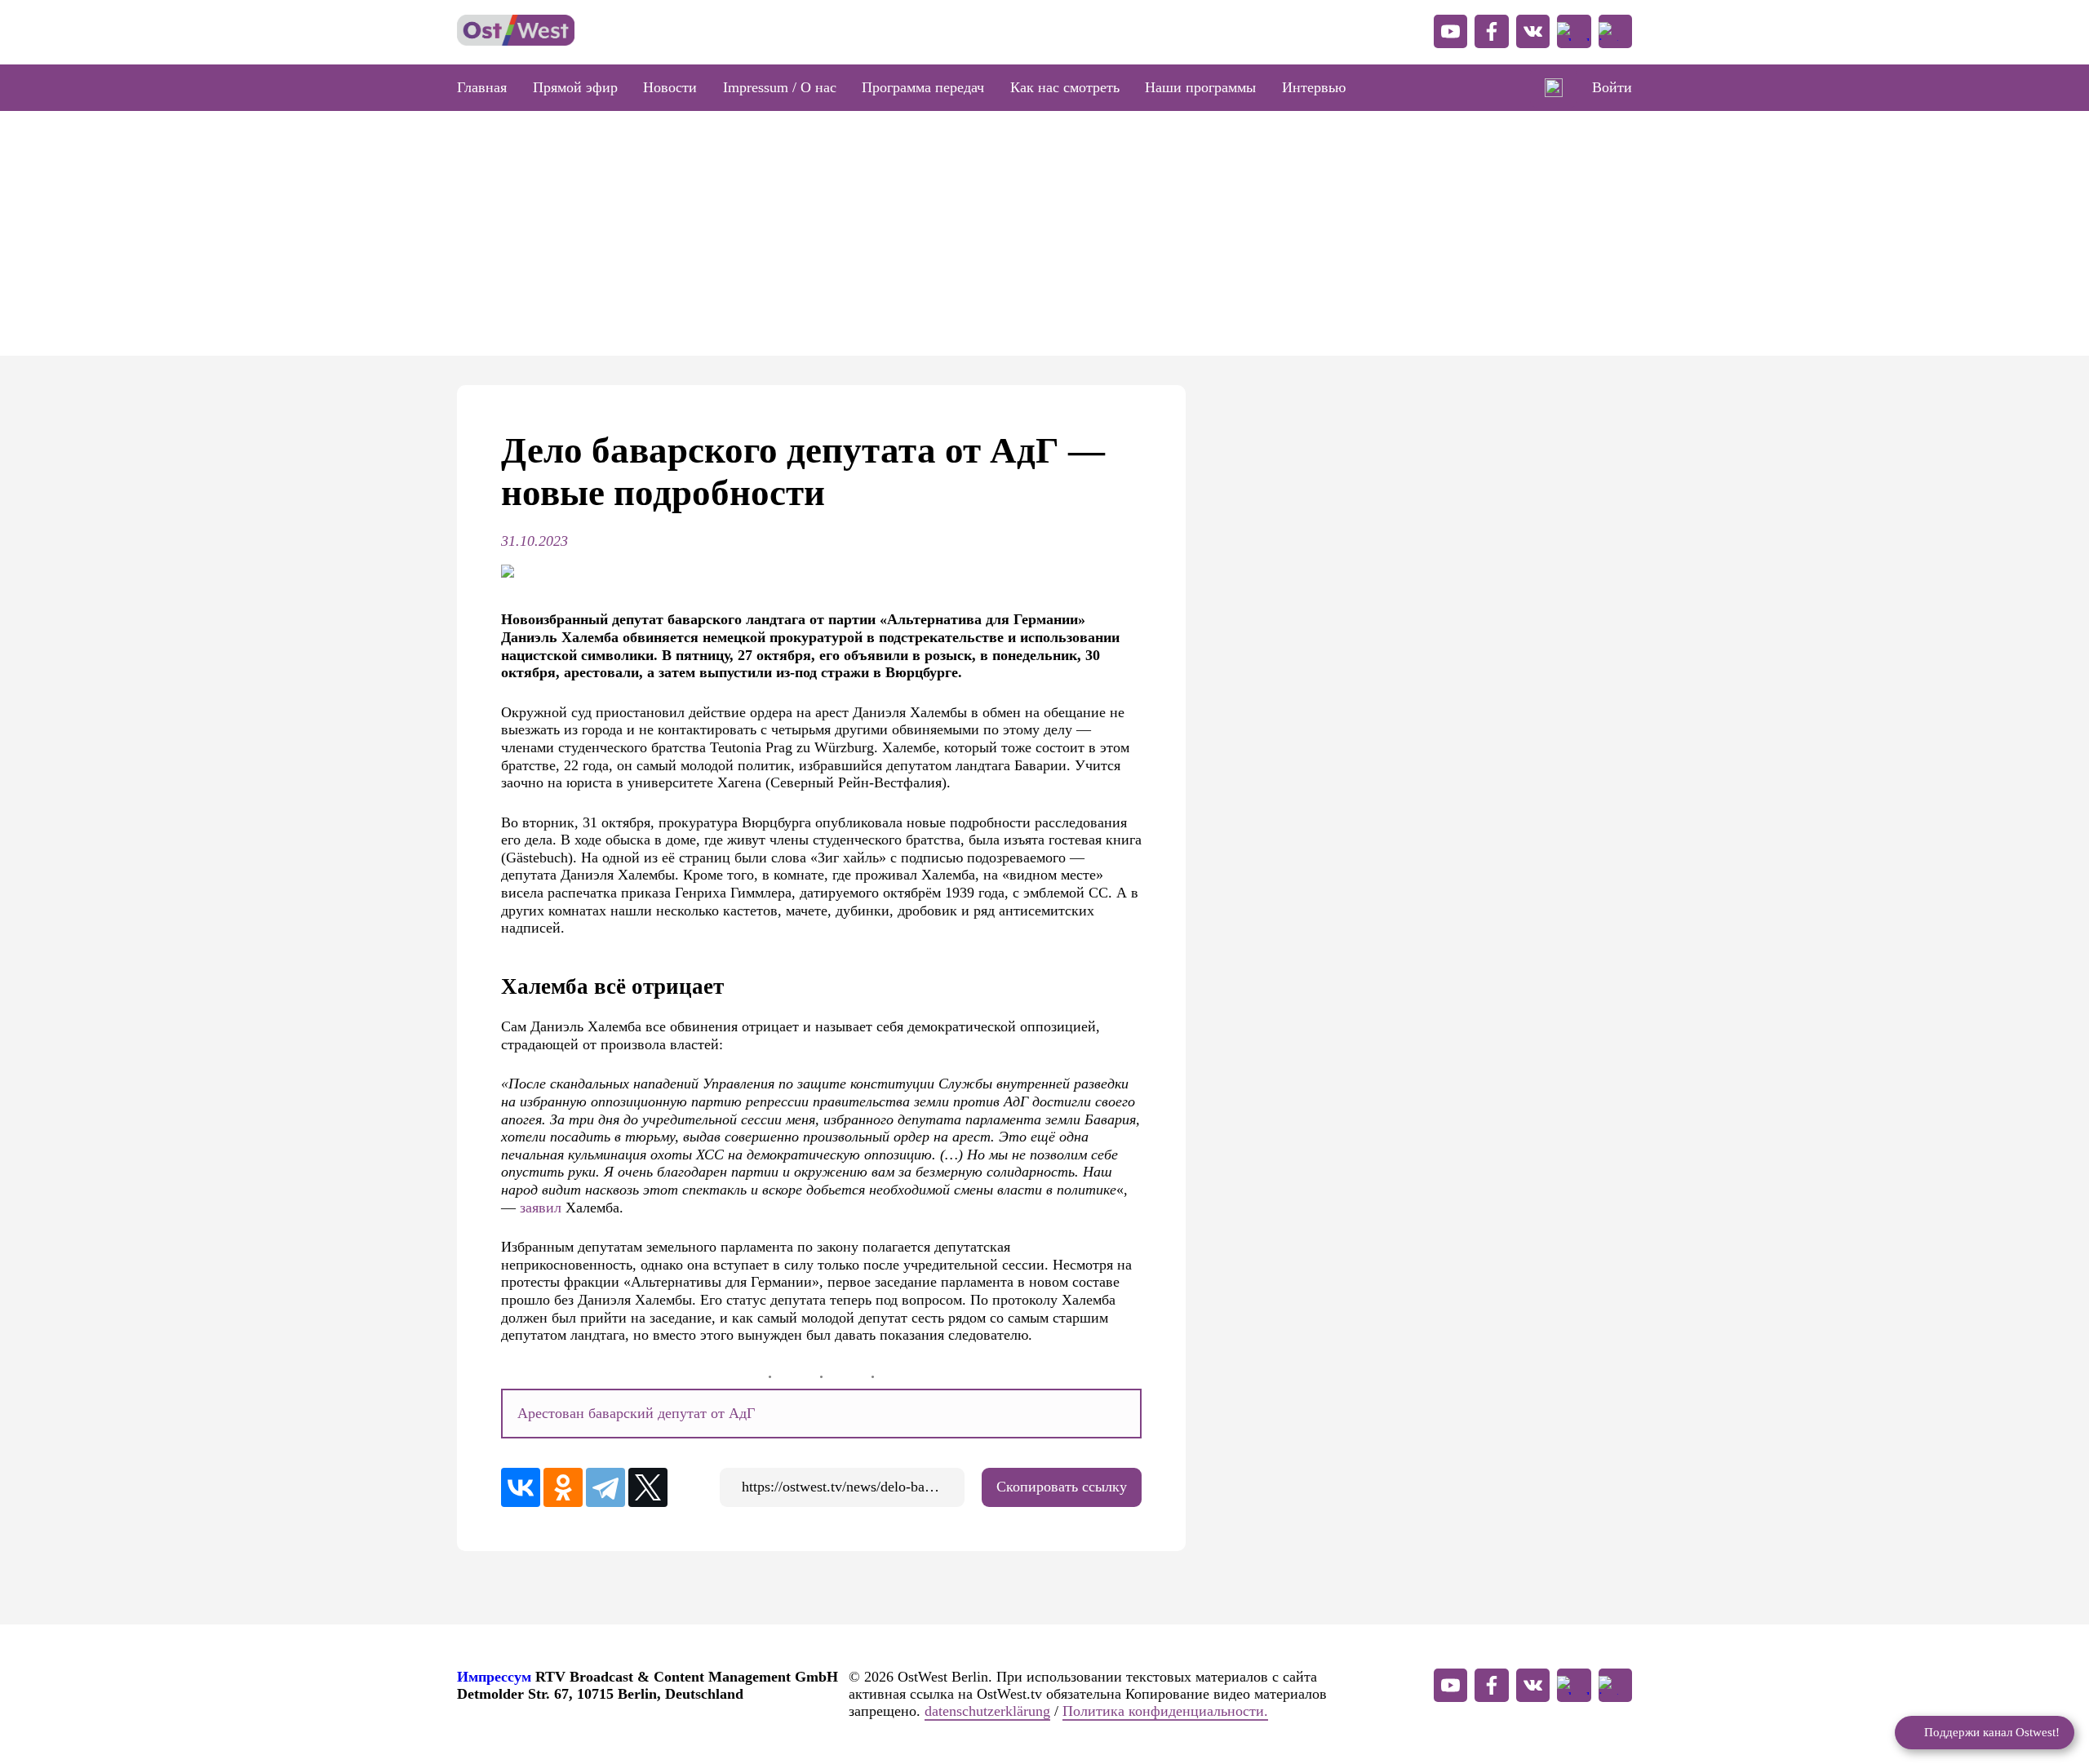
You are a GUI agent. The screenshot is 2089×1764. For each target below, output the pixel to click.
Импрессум (494, 1677)
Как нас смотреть (1065, 87)
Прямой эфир (575, 87)
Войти (1612, 87)
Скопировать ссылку (1062, 1487)
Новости (670, 87)
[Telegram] (605, 1487)
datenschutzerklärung (987, 1711)
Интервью (1314, 87)
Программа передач (923, 87)
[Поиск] (1554, 88)
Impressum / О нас (780, 87)
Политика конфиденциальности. (1165, 1711)
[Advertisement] (1044, 233)
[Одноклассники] (563, 1487)
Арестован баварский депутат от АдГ (636, 1413)
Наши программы (1200, 87)
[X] (648, 1487)
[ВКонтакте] (521, 1487)
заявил (541, 1208)
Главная (482, 87)
